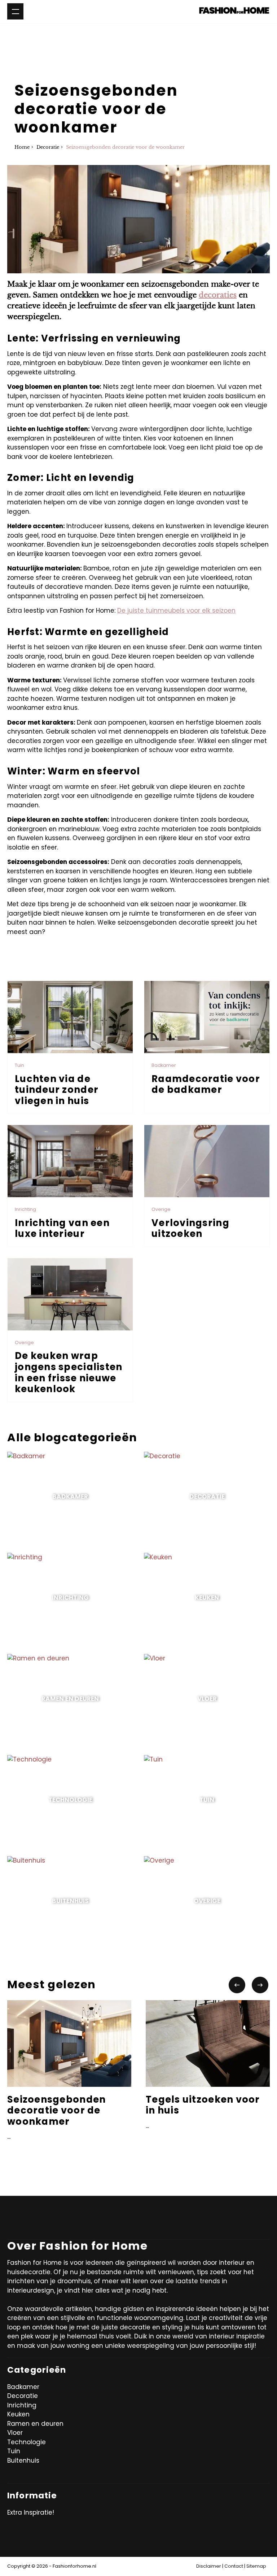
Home (22, 147)
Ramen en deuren (35, 2424)
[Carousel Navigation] (249, 1985)
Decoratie (48, 147)
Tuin (14, 2451)
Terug (22, 955)
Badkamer (23, 2387)
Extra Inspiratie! (31, 2512)
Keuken (18, 2414)
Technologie (27, 2442)
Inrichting (22, 2405)
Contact (234, 2566)
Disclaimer (209, 2566)
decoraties (218, 295)
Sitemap (256, 2566)
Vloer (15, 2433)
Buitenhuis (23, 2460)
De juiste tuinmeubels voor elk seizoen (176, 611)
